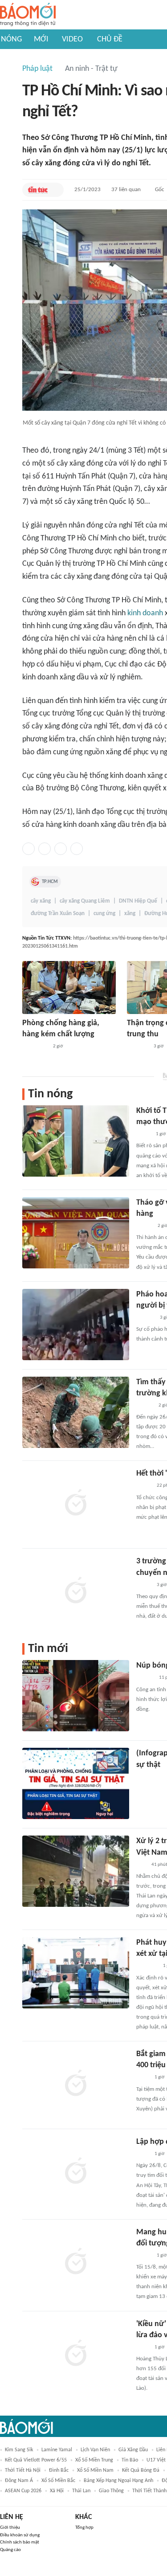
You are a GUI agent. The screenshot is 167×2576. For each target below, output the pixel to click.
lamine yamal (57, 2450)
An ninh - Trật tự (91, 69)
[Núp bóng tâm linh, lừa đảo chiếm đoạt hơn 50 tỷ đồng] (76, 1696)
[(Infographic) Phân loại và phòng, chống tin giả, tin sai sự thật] (76, 1783)
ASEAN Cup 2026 (23, 2491)
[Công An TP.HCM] (143, 2078)
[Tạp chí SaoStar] (145, 1318)
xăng (130, 914)
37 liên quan (126, 190)
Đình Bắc (59, 2470)
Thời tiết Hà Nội (23, 2470)
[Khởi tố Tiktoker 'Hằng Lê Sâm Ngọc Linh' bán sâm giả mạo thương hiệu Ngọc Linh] (76, 1141)
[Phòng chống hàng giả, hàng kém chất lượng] (69, 987)
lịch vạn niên (95, 2450)
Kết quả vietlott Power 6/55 (36, 2460)
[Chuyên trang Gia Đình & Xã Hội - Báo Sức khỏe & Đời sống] (145, 1678)
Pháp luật (37, 69)
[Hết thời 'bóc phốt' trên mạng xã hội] (76, 1504)
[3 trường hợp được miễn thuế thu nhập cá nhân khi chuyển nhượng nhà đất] (76, 1591)
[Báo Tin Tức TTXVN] (38, 190)
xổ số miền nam (95, 2470)
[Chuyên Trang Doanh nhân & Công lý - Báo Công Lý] (144, 1226)
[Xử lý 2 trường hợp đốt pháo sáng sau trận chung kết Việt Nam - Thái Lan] (76, 1871)
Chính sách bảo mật (20, 2542)
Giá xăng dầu (133, 2450)
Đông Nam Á (19, 2481)
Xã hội (57, 2491)
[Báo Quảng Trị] (35, 1047)
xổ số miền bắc (58, 2481)
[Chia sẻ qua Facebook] (29, 849)
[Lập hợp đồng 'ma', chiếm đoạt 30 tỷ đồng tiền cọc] (76, 2172)
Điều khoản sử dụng (20, 2535)
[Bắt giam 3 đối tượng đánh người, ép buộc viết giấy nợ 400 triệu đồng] (76, 2084)
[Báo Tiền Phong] (145, 1406)
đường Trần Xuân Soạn (58, 914)
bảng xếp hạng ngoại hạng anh (118, 2481)
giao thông (111, 2491)
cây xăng (41, 901)
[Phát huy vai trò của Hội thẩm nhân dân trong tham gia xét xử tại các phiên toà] (76, 1973)
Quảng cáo (10, 2550)
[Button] (55, 190)
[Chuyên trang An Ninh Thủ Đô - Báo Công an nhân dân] (141, 1865)
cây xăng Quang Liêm (85, 901)
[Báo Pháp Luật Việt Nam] (144, 2256)
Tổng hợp (84, 2528)
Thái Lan (81, 2491)
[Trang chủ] (28, 15)
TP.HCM (50, 882)
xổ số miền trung (94, 2460)
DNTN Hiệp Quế (138, 901)
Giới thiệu (10, 2528)
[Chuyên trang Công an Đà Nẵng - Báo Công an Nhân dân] (143, 1134)
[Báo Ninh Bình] (147, 1967)
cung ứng (104, 914)
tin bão (130, 2460)
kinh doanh (145, 613)
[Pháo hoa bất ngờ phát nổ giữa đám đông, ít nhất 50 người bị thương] (76, 1325)
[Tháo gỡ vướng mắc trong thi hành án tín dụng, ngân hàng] (76, 1233)
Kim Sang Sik (19, 2450)
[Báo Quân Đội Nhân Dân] (138, 1047)
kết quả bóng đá (141, 2470)
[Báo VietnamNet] (144, 1486)
